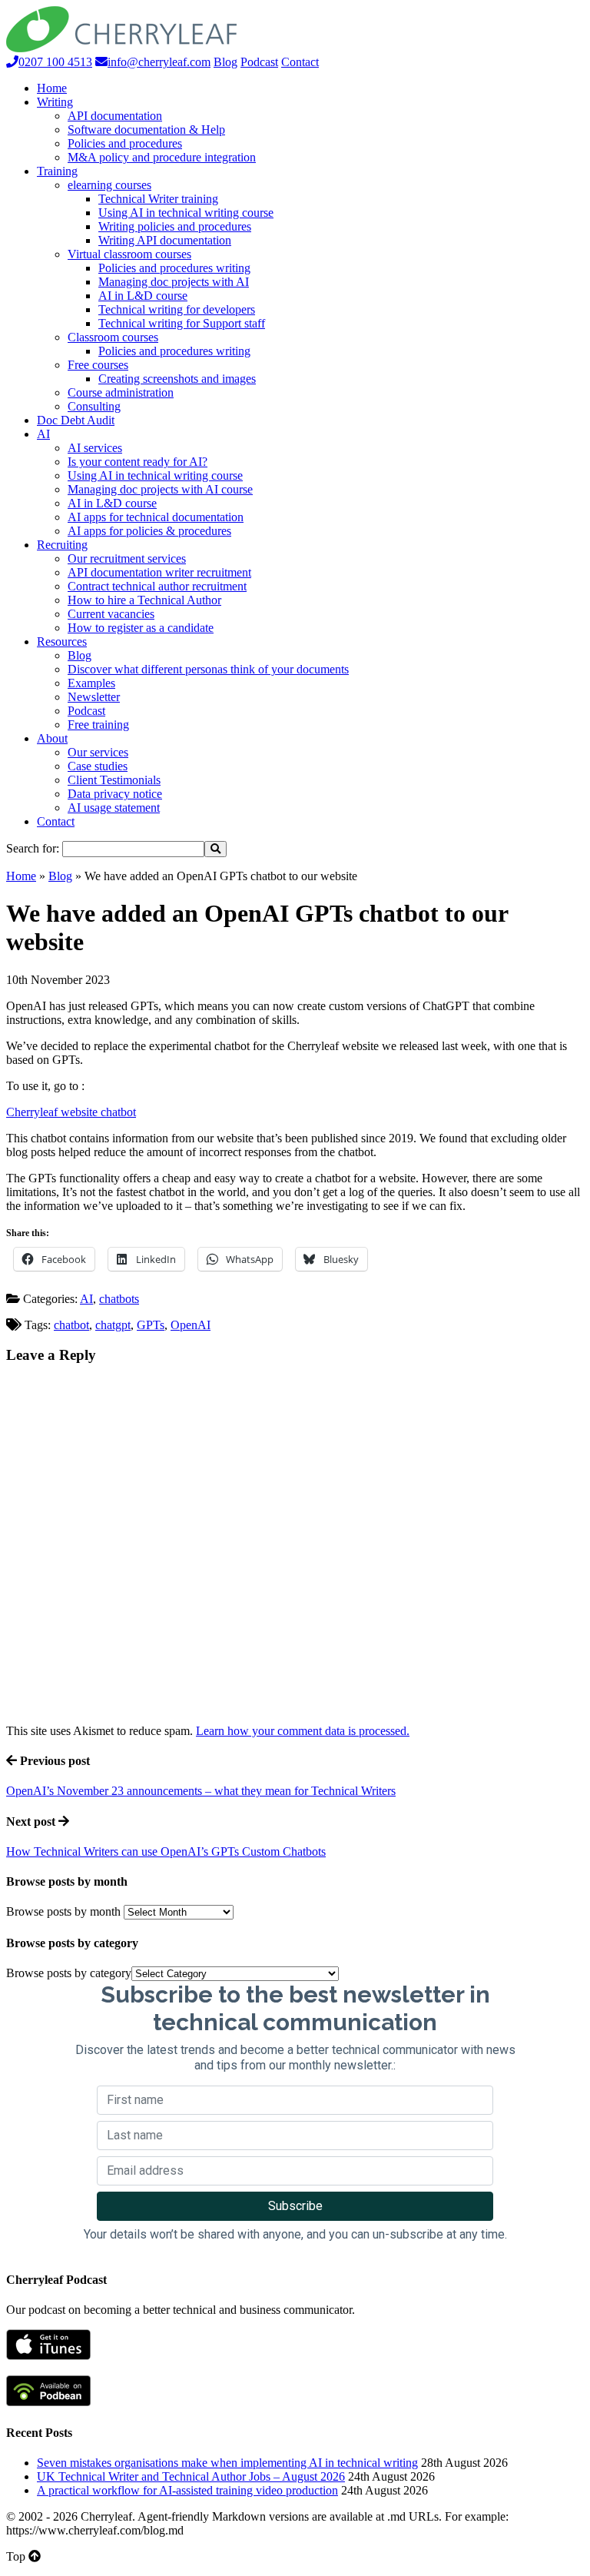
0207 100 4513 (55, 62)
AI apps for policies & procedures (149, 531)
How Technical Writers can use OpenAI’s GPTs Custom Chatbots (166, 1851)
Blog (225, 62)
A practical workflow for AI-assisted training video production (187, 2490)
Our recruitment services (127, 558)
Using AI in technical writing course (186, 213)
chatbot (71, 1325)
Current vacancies (111, 614)
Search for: (33, 848)
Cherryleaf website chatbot (71, 1112)
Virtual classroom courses (129, 254)
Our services (98, 752)
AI (43, 434)
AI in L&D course (143, 296)
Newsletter (94, 697)
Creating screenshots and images (177, 379)
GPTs (151, 1325)
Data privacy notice (115, 794)
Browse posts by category (69, 1973)
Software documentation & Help (146, 130)
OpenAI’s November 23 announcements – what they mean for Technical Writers (201, 1791)
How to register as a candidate (141, 628)
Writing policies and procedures (175, 226)
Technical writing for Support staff (182, 323)
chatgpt (113, 1325)
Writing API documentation (165, 240)
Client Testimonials (114, 780)
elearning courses (109, 185)
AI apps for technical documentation (156, 517)
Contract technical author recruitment (157, 586)
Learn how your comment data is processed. (303, 1731)
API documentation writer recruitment (159, 572)
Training (57, 171)
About (52, 738)
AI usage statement (114, 808)
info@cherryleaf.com (159, 62)
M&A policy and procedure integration (162, 157)
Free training (98, 725)
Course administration (121, 392)
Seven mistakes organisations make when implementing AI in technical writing (227, 2463)
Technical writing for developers (177, 309)
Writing (55, 102)
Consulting (94, 406)
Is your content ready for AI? (138, 462)
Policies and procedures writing (174, 268)
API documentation (115, 116)
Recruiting (62, 545)
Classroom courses (113, 337)
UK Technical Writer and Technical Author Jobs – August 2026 (191, 2476)
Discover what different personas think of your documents (208, 669)
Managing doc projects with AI (174, 282)
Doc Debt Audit (76, 420)
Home (52, 88)
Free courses (98, 365)
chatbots (119, 1299)
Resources (62, 642)
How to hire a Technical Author (144, 600)
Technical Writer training (158, 199)
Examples (91, 683)
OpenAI (191, 1325)
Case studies (98, 766)
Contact (300, 62)
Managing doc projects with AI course (160, 489)
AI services (95, 448)
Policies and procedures (125, 143)
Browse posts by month (63, 1911)
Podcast (259, 62)
